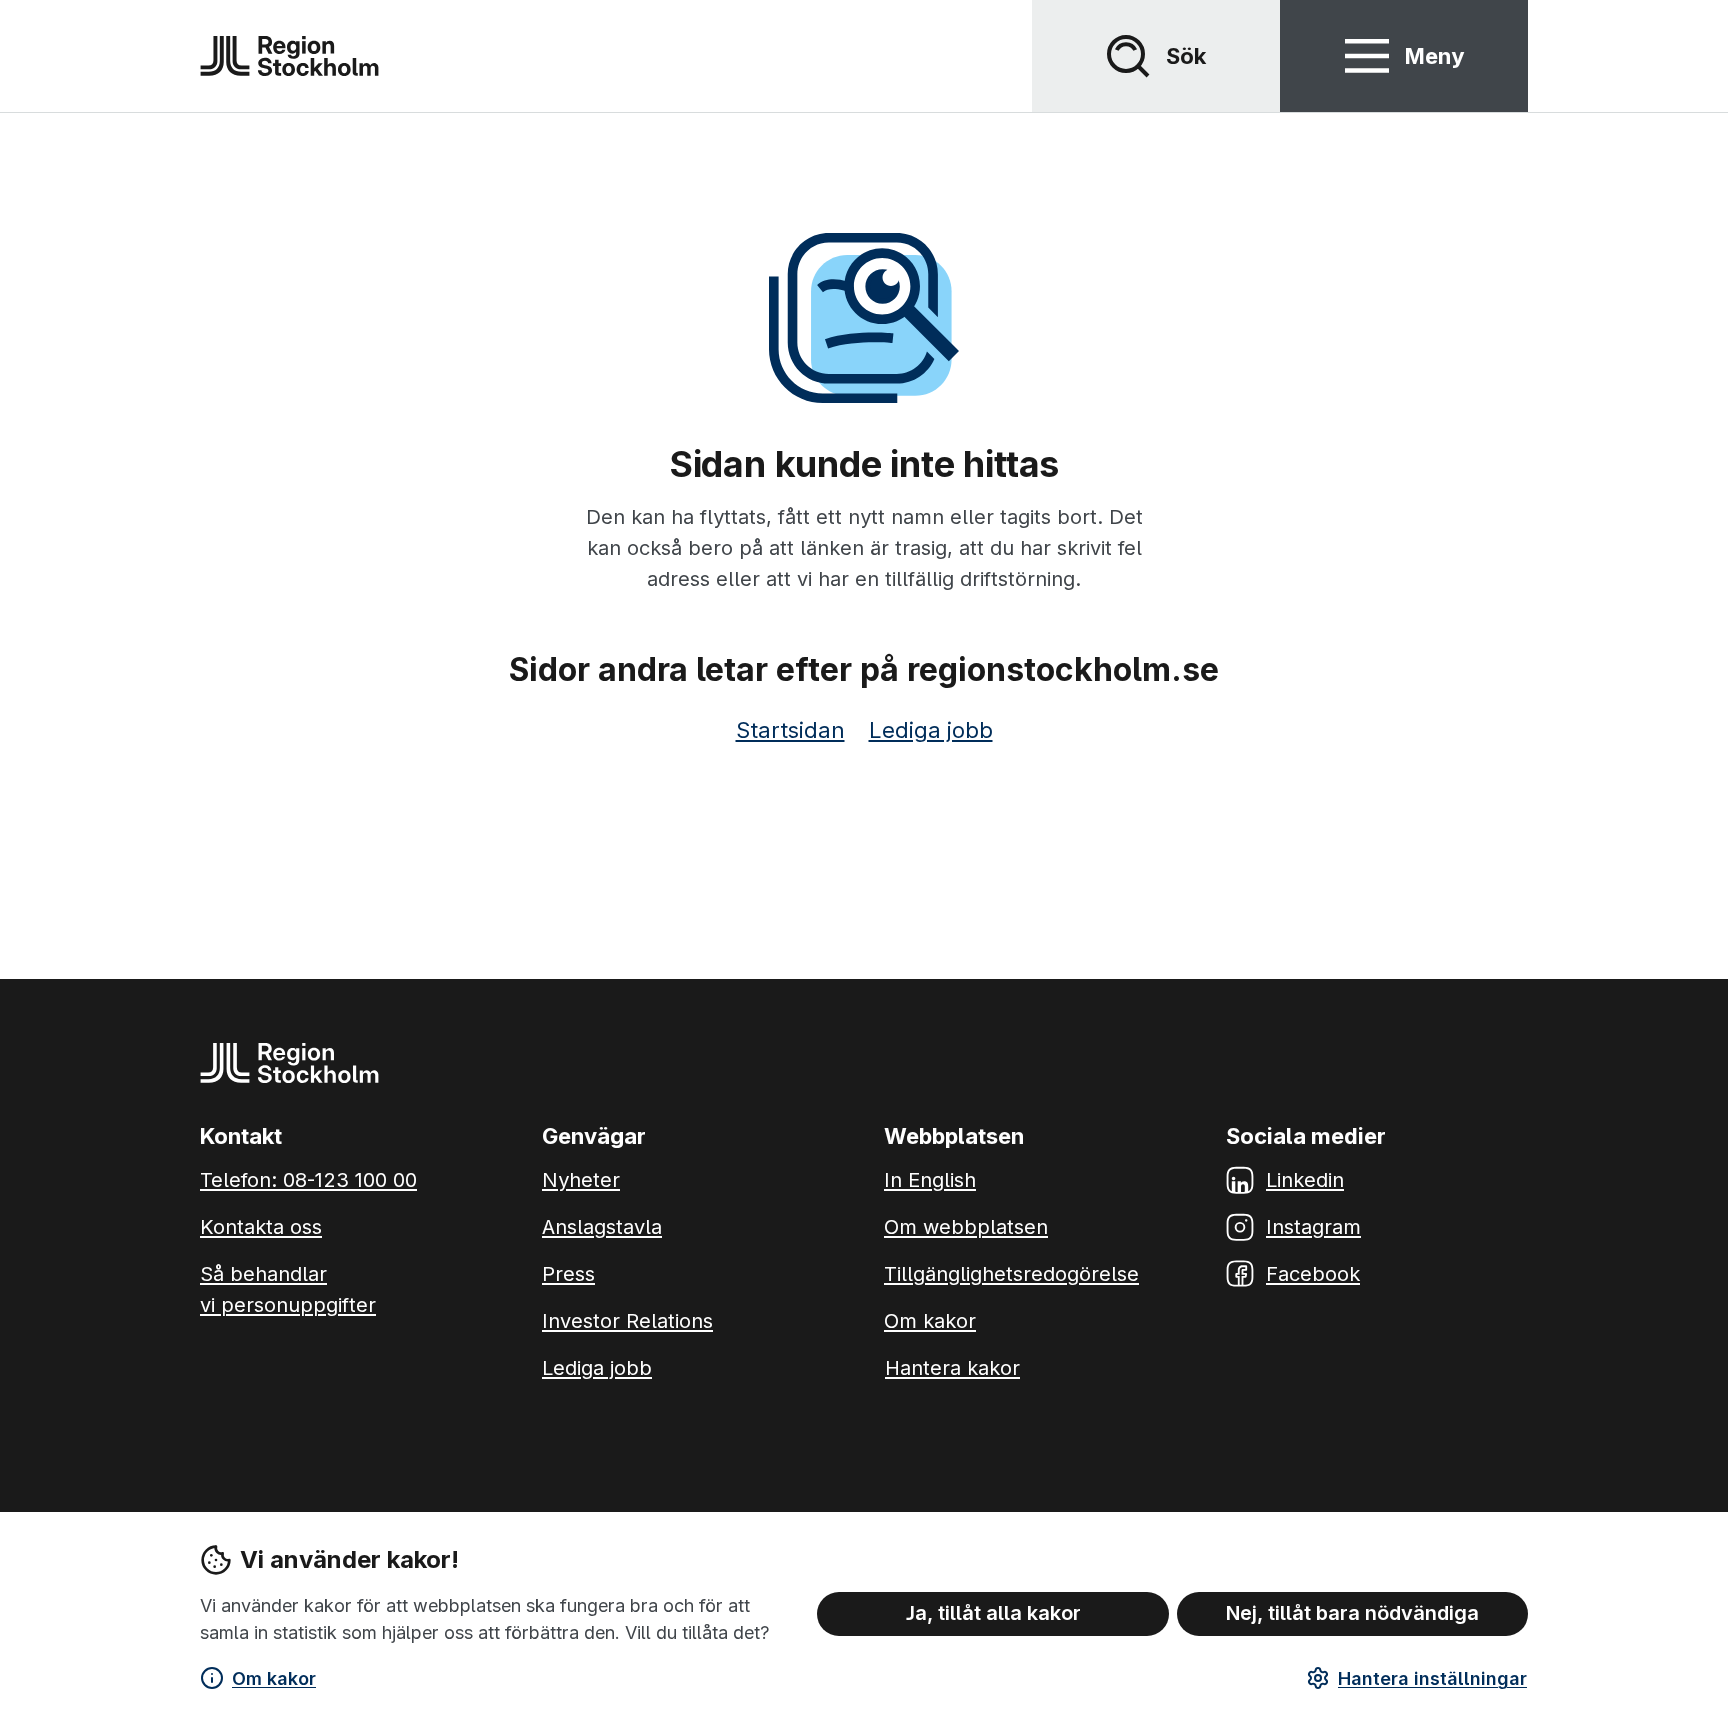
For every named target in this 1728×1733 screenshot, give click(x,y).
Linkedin (1305, 1180)
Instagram (1313, 1227)
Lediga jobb (931, 730)
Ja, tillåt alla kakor (993, 1613)
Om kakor (274, 1678)
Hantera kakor (952, 1368)
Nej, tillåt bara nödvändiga (1352, 1613)
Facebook (1313, 1274)
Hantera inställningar (1432, 1678)
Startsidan (790, 730)
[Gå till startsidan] (289, 56)
